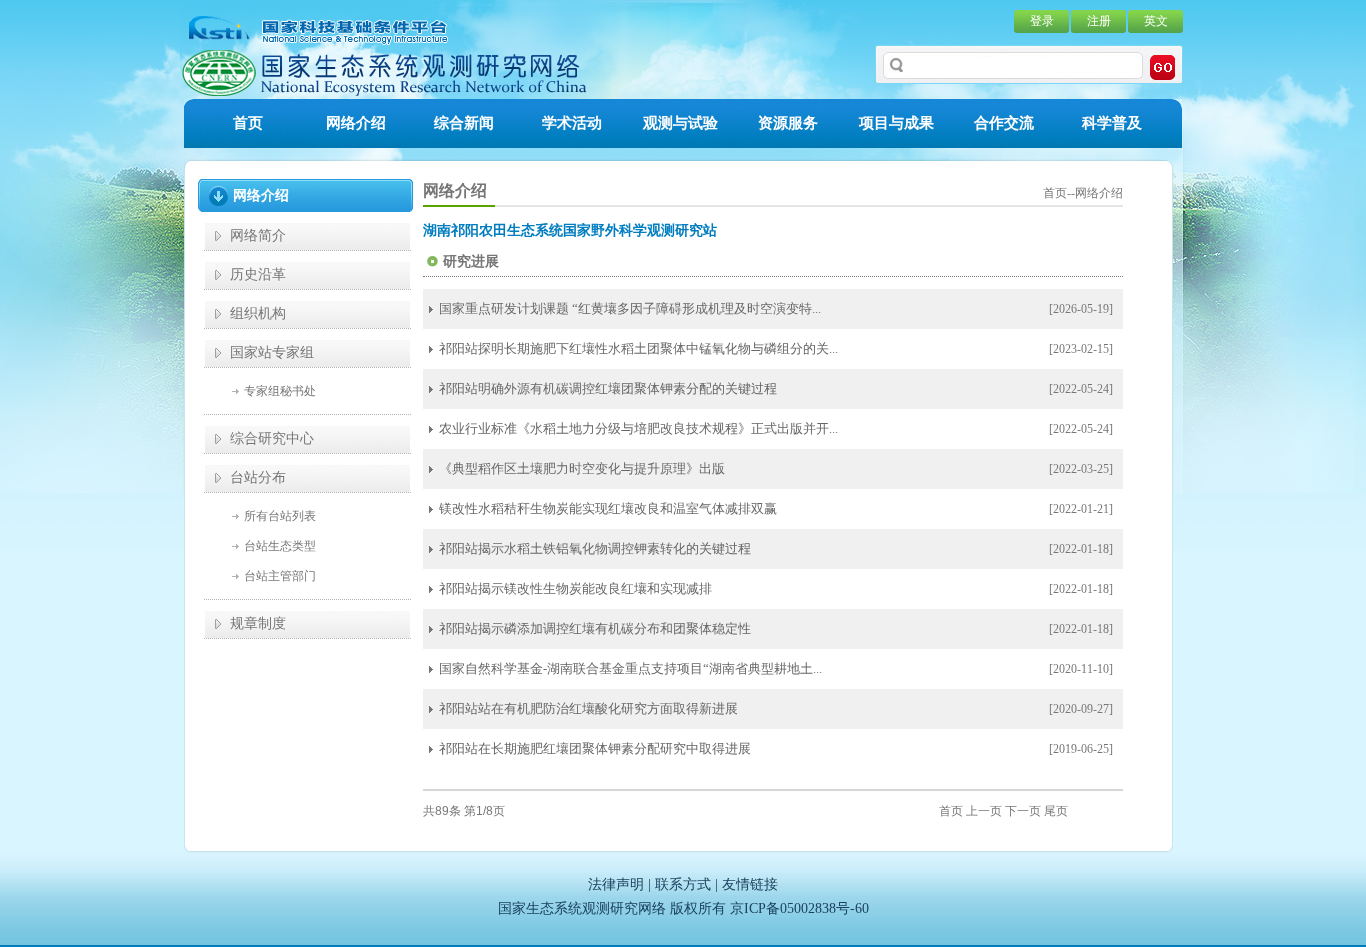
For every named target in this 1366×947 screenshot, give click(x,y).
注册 (1099, 21)
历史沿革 (258, 274)
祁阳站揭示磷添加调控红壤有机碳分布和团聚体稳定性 (595, 628)
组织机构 (258, 313)
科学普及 (1112, 123)
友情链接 (750, 884)
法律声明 (616, 884)
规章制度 (258, 623)
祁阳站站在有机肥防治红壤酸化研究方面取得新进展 (588, 708)
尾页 (1056, 811)
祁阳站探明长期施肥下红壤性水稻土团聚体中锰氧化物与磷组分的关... (638, 348)
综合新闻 (464, 123)
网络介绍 (356, 123)
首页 (248, 123)
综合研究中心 (272, 438)
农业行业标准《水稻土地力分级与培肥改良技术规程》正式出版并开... (638, 428)
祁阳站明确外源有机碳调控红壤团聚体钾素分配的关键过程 (608, 388)
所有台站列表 (280, 516)
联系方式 (683, 884)
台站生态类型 (280, 546)
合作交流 (1004, 123)
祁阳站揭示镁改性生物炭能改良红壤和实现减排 (575, 588)
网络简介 (258, 235)
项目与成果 (896, 123)
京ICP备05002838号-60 (799, 908)
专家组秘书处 (280, 391)
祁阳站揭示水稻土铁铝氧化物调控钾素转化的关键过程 (595, 548)
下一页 (1023, 811)
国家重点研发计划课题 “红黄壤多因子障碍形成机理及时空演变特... (630, 308)
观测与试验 (680, 123)
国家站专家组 (272, 352)
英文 (1156, 21)
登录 (1042, 21)
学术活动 (572, 123)
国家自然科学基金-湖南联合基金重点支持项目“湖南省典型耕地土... (630, 668)
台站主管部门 (280, 576)
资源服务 (788, 123)
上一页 (984, 811)
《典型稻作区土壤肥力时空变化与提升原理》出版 (582, 468)
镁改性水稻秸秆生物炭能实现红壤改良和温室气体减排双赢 (608, 508)
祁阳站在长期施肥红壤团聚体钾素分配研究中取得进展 (595, 748)
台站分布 (258, 477)
